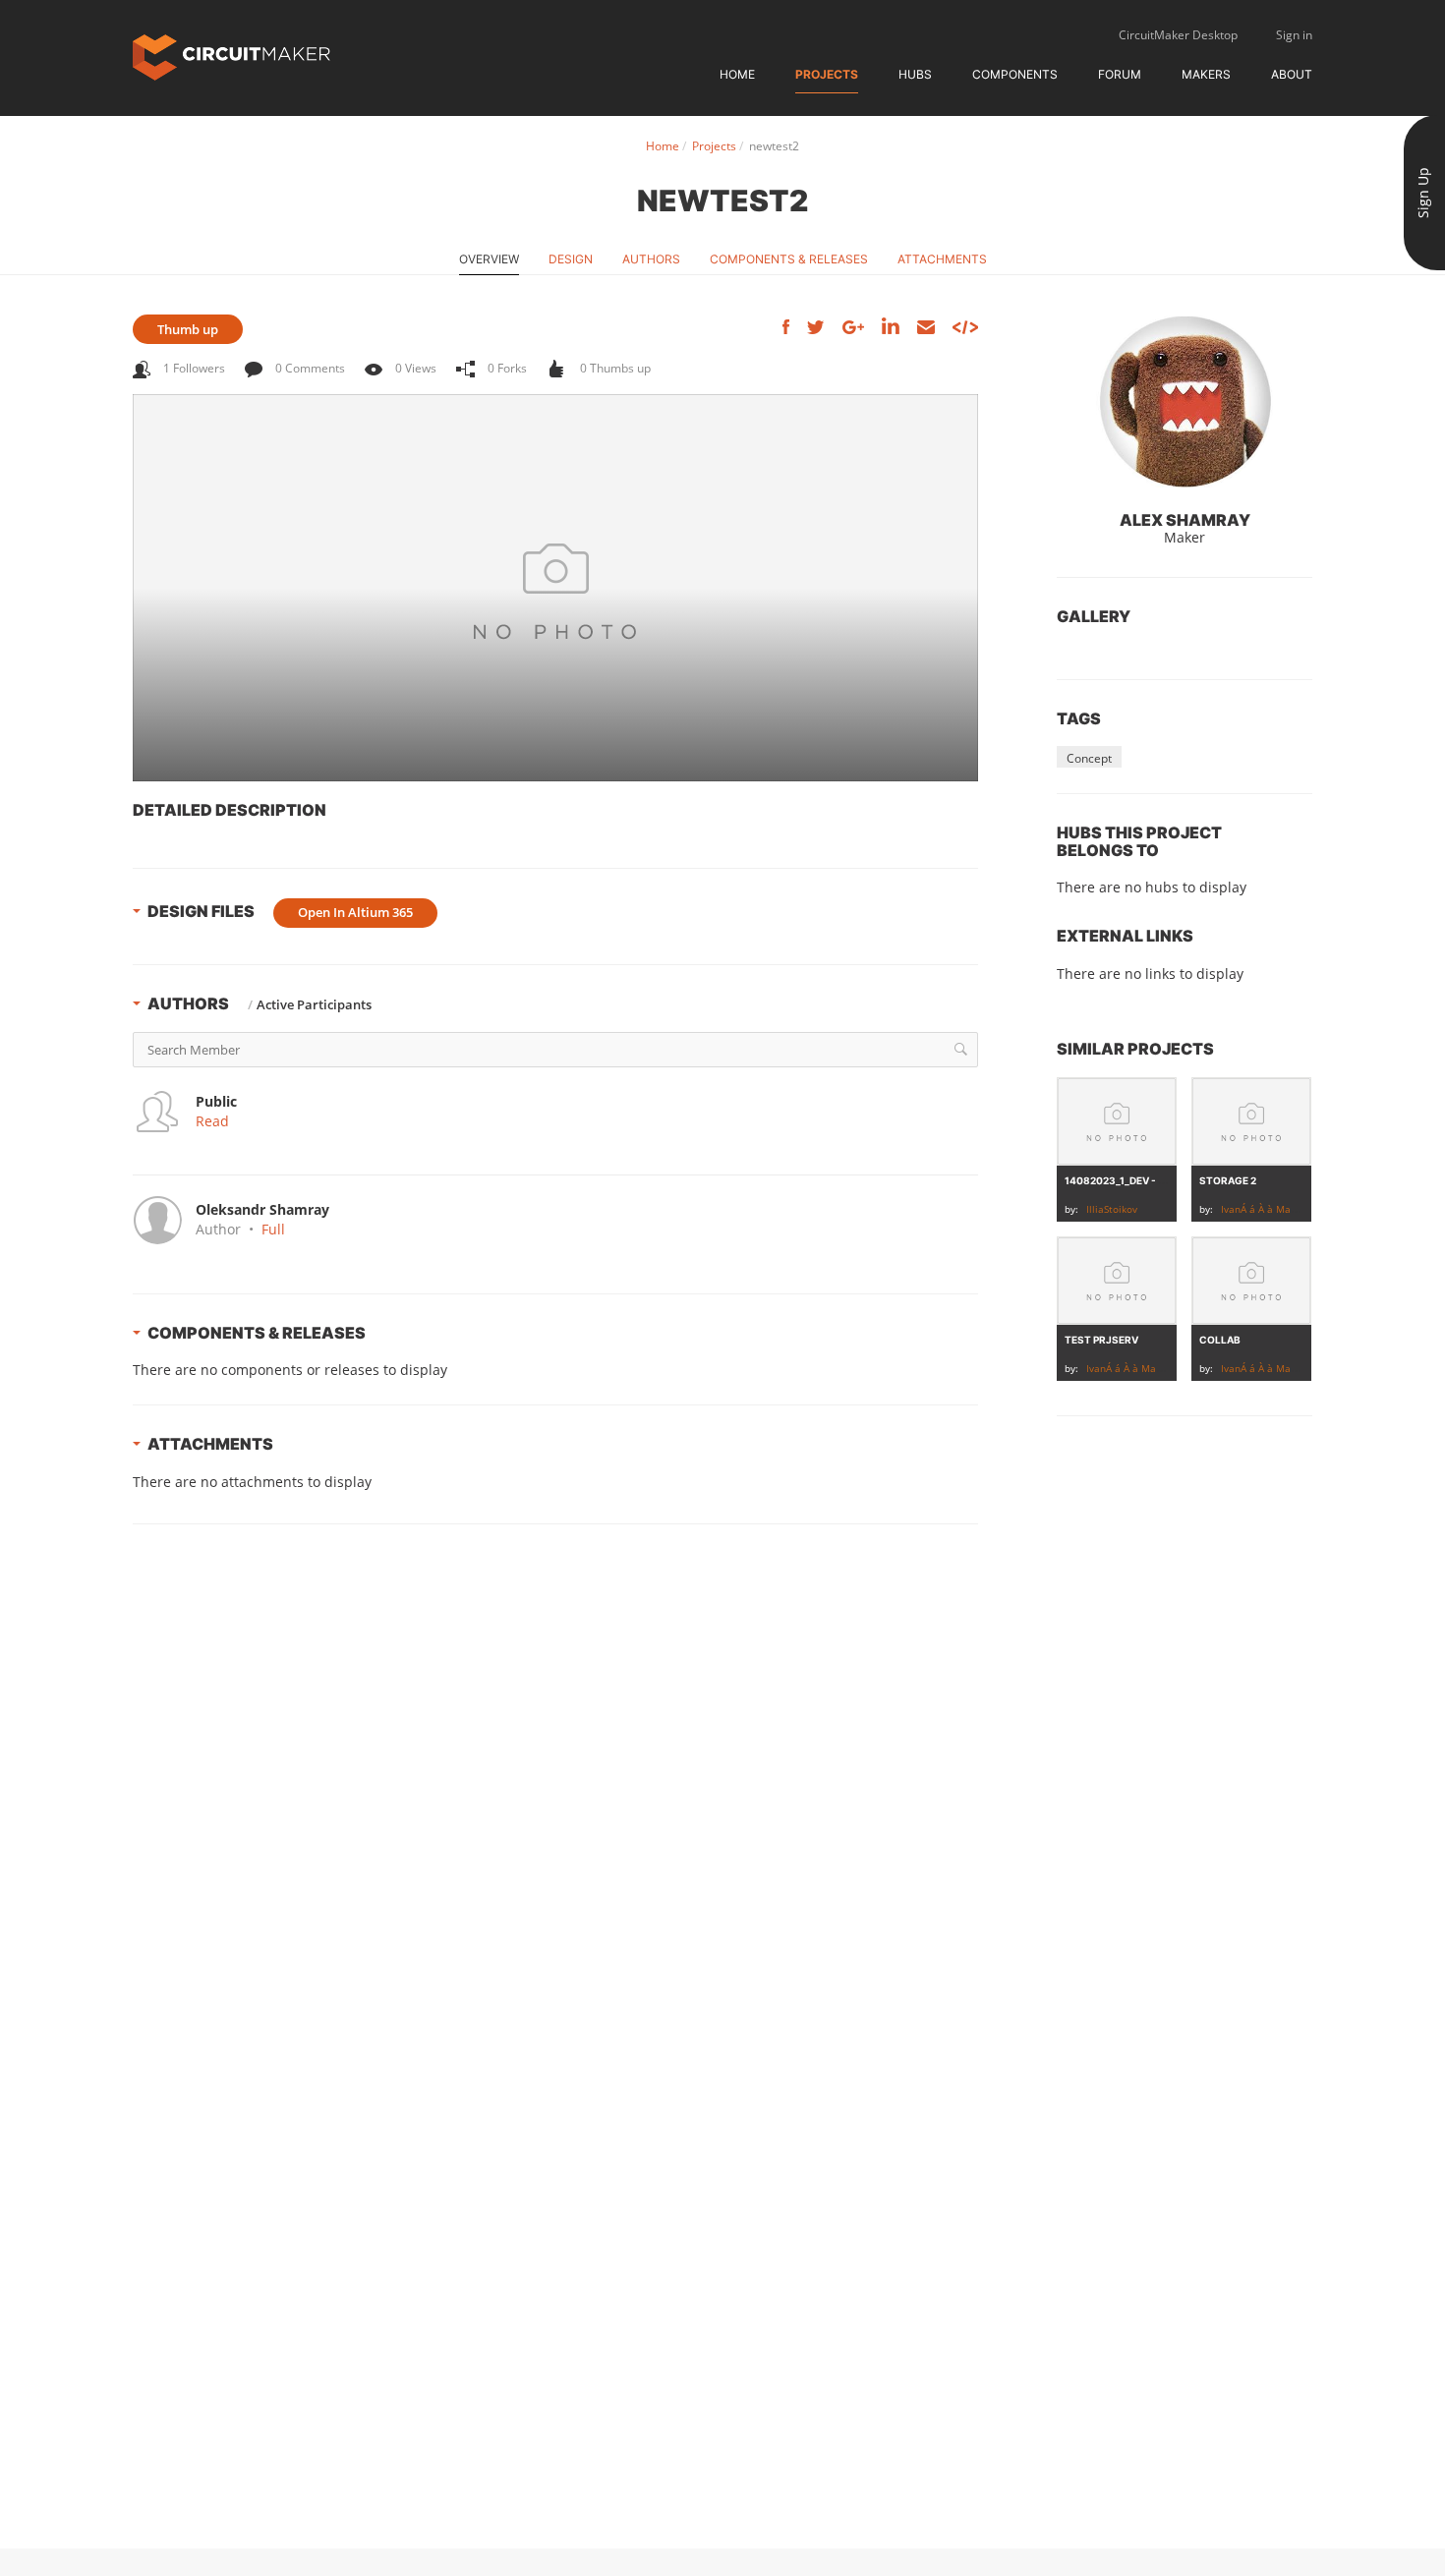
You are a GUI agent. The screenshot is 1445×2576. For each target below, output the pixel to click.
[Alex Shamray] (1185, 403)
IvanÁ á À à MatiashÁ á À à (1284, 1209)
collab (1220, 1340)
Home (737, 74)
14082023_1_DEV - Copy (1126, 1180)
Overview (489, 259)
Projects (827, 74)
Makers (1206, 74)
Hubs (915, 74)
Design (571, 259)
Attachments (942, 259)
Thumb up (188, 329)
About (1292, 74)
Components (1015, 74)
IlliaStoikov (1112, 1209)
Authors (651, 259)
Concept (1089, 758)
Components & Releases (789, 259)
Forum (1120, 74)
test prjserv (1101, 1340)
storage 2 (1228, 1180)
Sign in (1294, 35)
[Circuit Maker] (231, 56)
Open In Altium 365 (355, 912)
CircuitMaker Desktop (1178, 35)
